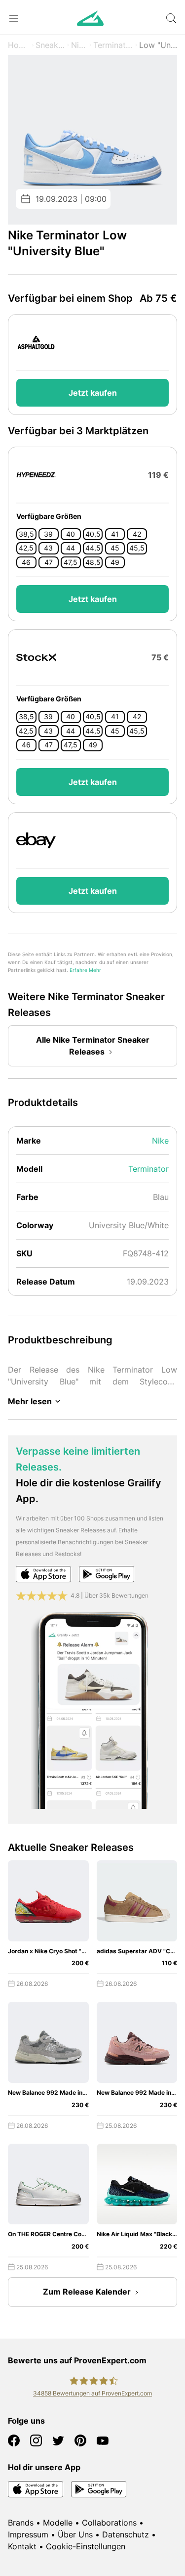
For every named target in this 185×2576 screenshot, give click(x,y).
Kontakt (22, 2546)
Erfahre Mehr (85, 970)
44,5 (93, 548)
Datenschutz (126, 2534)
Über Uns (75, 2534)
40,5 (93, 534)
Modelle (58, 2523)
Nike (79, 45)
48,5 (93, 562)
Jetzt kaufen (93, 393)
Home (19, 45)
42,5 (26, 548)
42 (137, 534)
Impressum (28, 2534)
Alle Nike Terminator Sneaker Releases (93, 1046)
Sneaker (50, 45)
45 (115, 548)
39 (48, 534)
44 (71, 548)
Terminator (113, 45)
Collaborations (109, 2523)
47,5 (71, 562)
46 (26, 562)
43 (48, 548)
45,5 (137, 548)
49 (115, 562)
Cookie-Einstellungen (86, 2546)
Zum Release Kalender (87, 2292)
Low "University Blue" (158, 45)
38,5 (26, 534)
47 (49, 562)
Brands (21, 2523)
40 (71, 534)
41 (115, 534)
